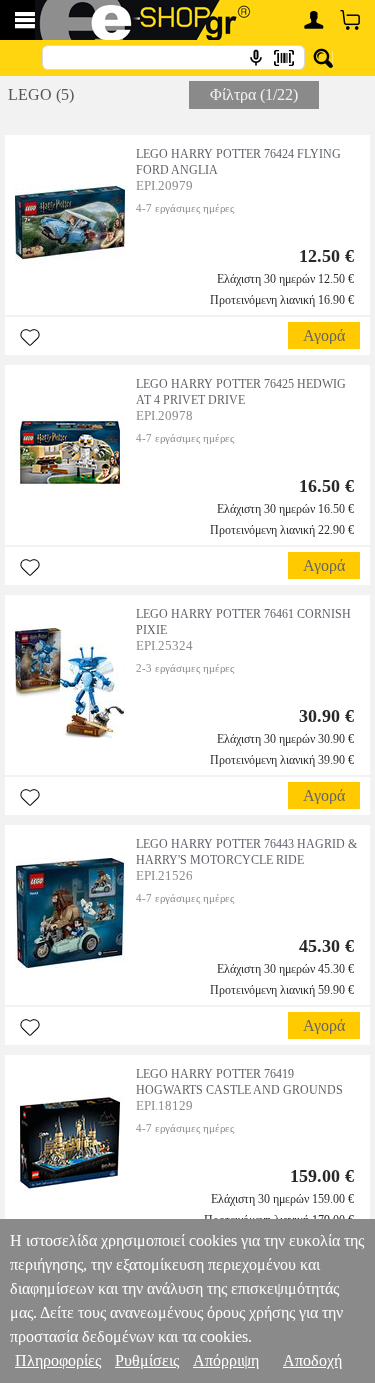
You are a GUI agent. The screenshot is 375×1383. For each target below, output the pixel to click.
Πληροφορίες (58, 1360)
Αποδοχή (312, 1360)
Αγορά (324, 335)
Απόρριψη (226, 1360)
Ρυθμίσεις (147, 1360)
